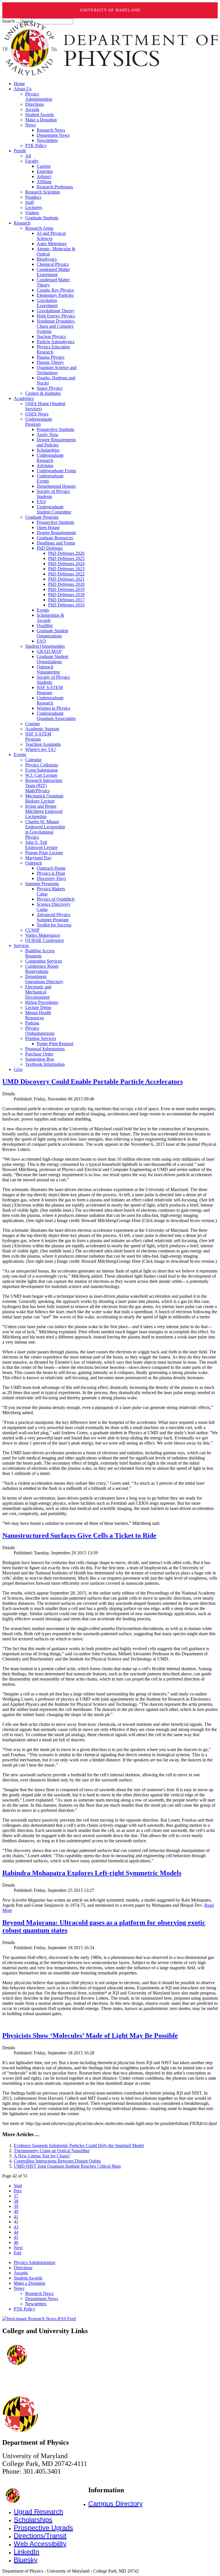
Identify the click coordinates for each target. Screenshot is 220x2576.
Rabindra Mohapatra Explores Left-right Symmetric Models (92, 1873)
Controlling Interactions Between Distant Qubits (57, 2161)
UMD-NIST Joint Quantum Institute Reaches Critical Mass (67, 2166)
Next (18, 2248)
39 (16, 2206)
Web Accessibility (40, 2544)
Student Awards (28, 2278)
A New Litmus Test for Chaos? (42, 2156)
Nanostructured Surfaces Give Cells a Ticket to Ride (79, 1535)
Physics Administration (35, 2262)
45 (16, 2237)
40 (16, 2211)
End (17, 2253)
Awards (21, 2273)
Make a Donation (30, 2283)
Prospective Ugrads (43, 2528)
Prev (18, 2191)
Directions (23, 2268)
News (19, 2288)
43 (16, 2227)
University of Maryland (110, 10)
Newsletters (36, 2304)
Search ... (11, 21)
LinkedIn (26, 2552)
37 (16, 2196)
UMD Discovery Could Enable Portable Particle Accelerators (93, 1082)
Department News (42, 2299)
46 (16, 2242)
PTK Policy (24, 2309)
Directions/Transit (40, 2536)
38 (16, 2201)
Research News (39, 2293)
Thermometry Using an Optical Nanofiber (52, 2151)
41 (16, 2217)
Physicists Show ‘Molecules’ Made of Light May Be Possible (90, 2036)
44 (16, 2232)
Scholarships (33, 2520)
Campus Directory (115, 2504)
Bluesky (26, 2560)
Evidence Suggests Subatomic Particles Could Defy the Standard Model (79, 2145)
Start (18, 2186)
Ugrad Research (38, 2512)
